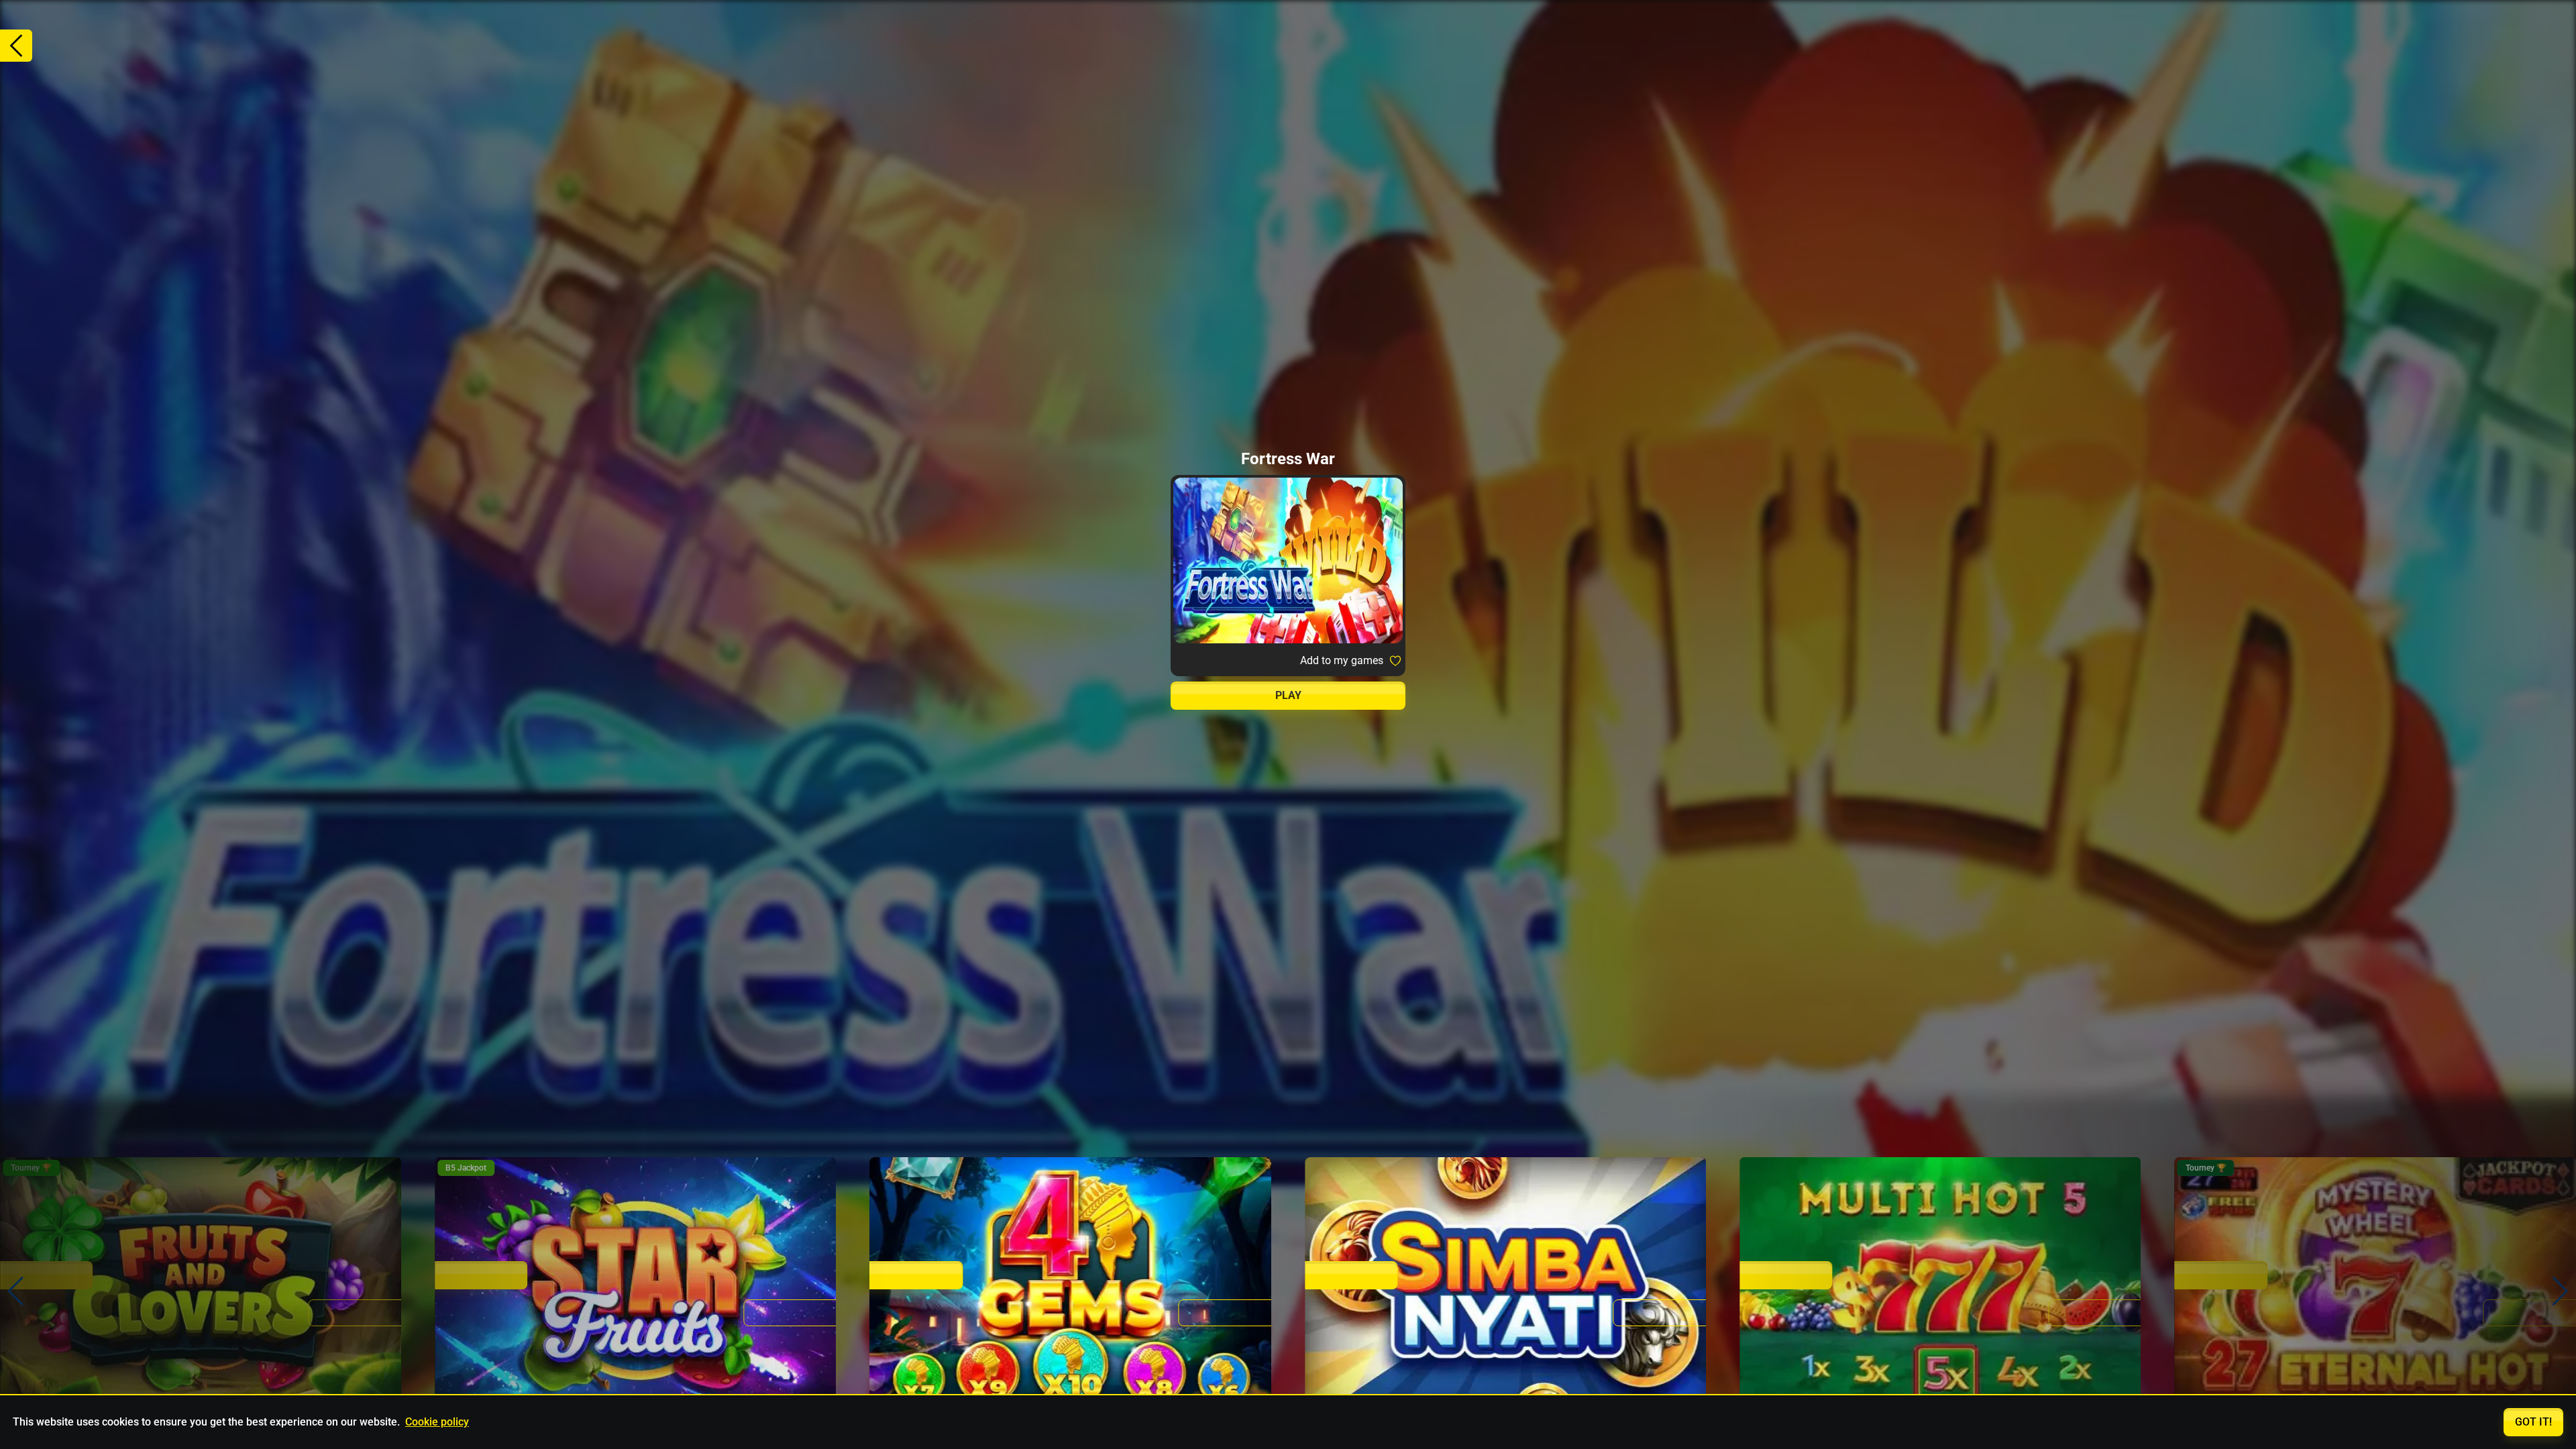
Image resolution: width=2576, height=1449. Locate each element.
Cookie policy (437, 1422)
